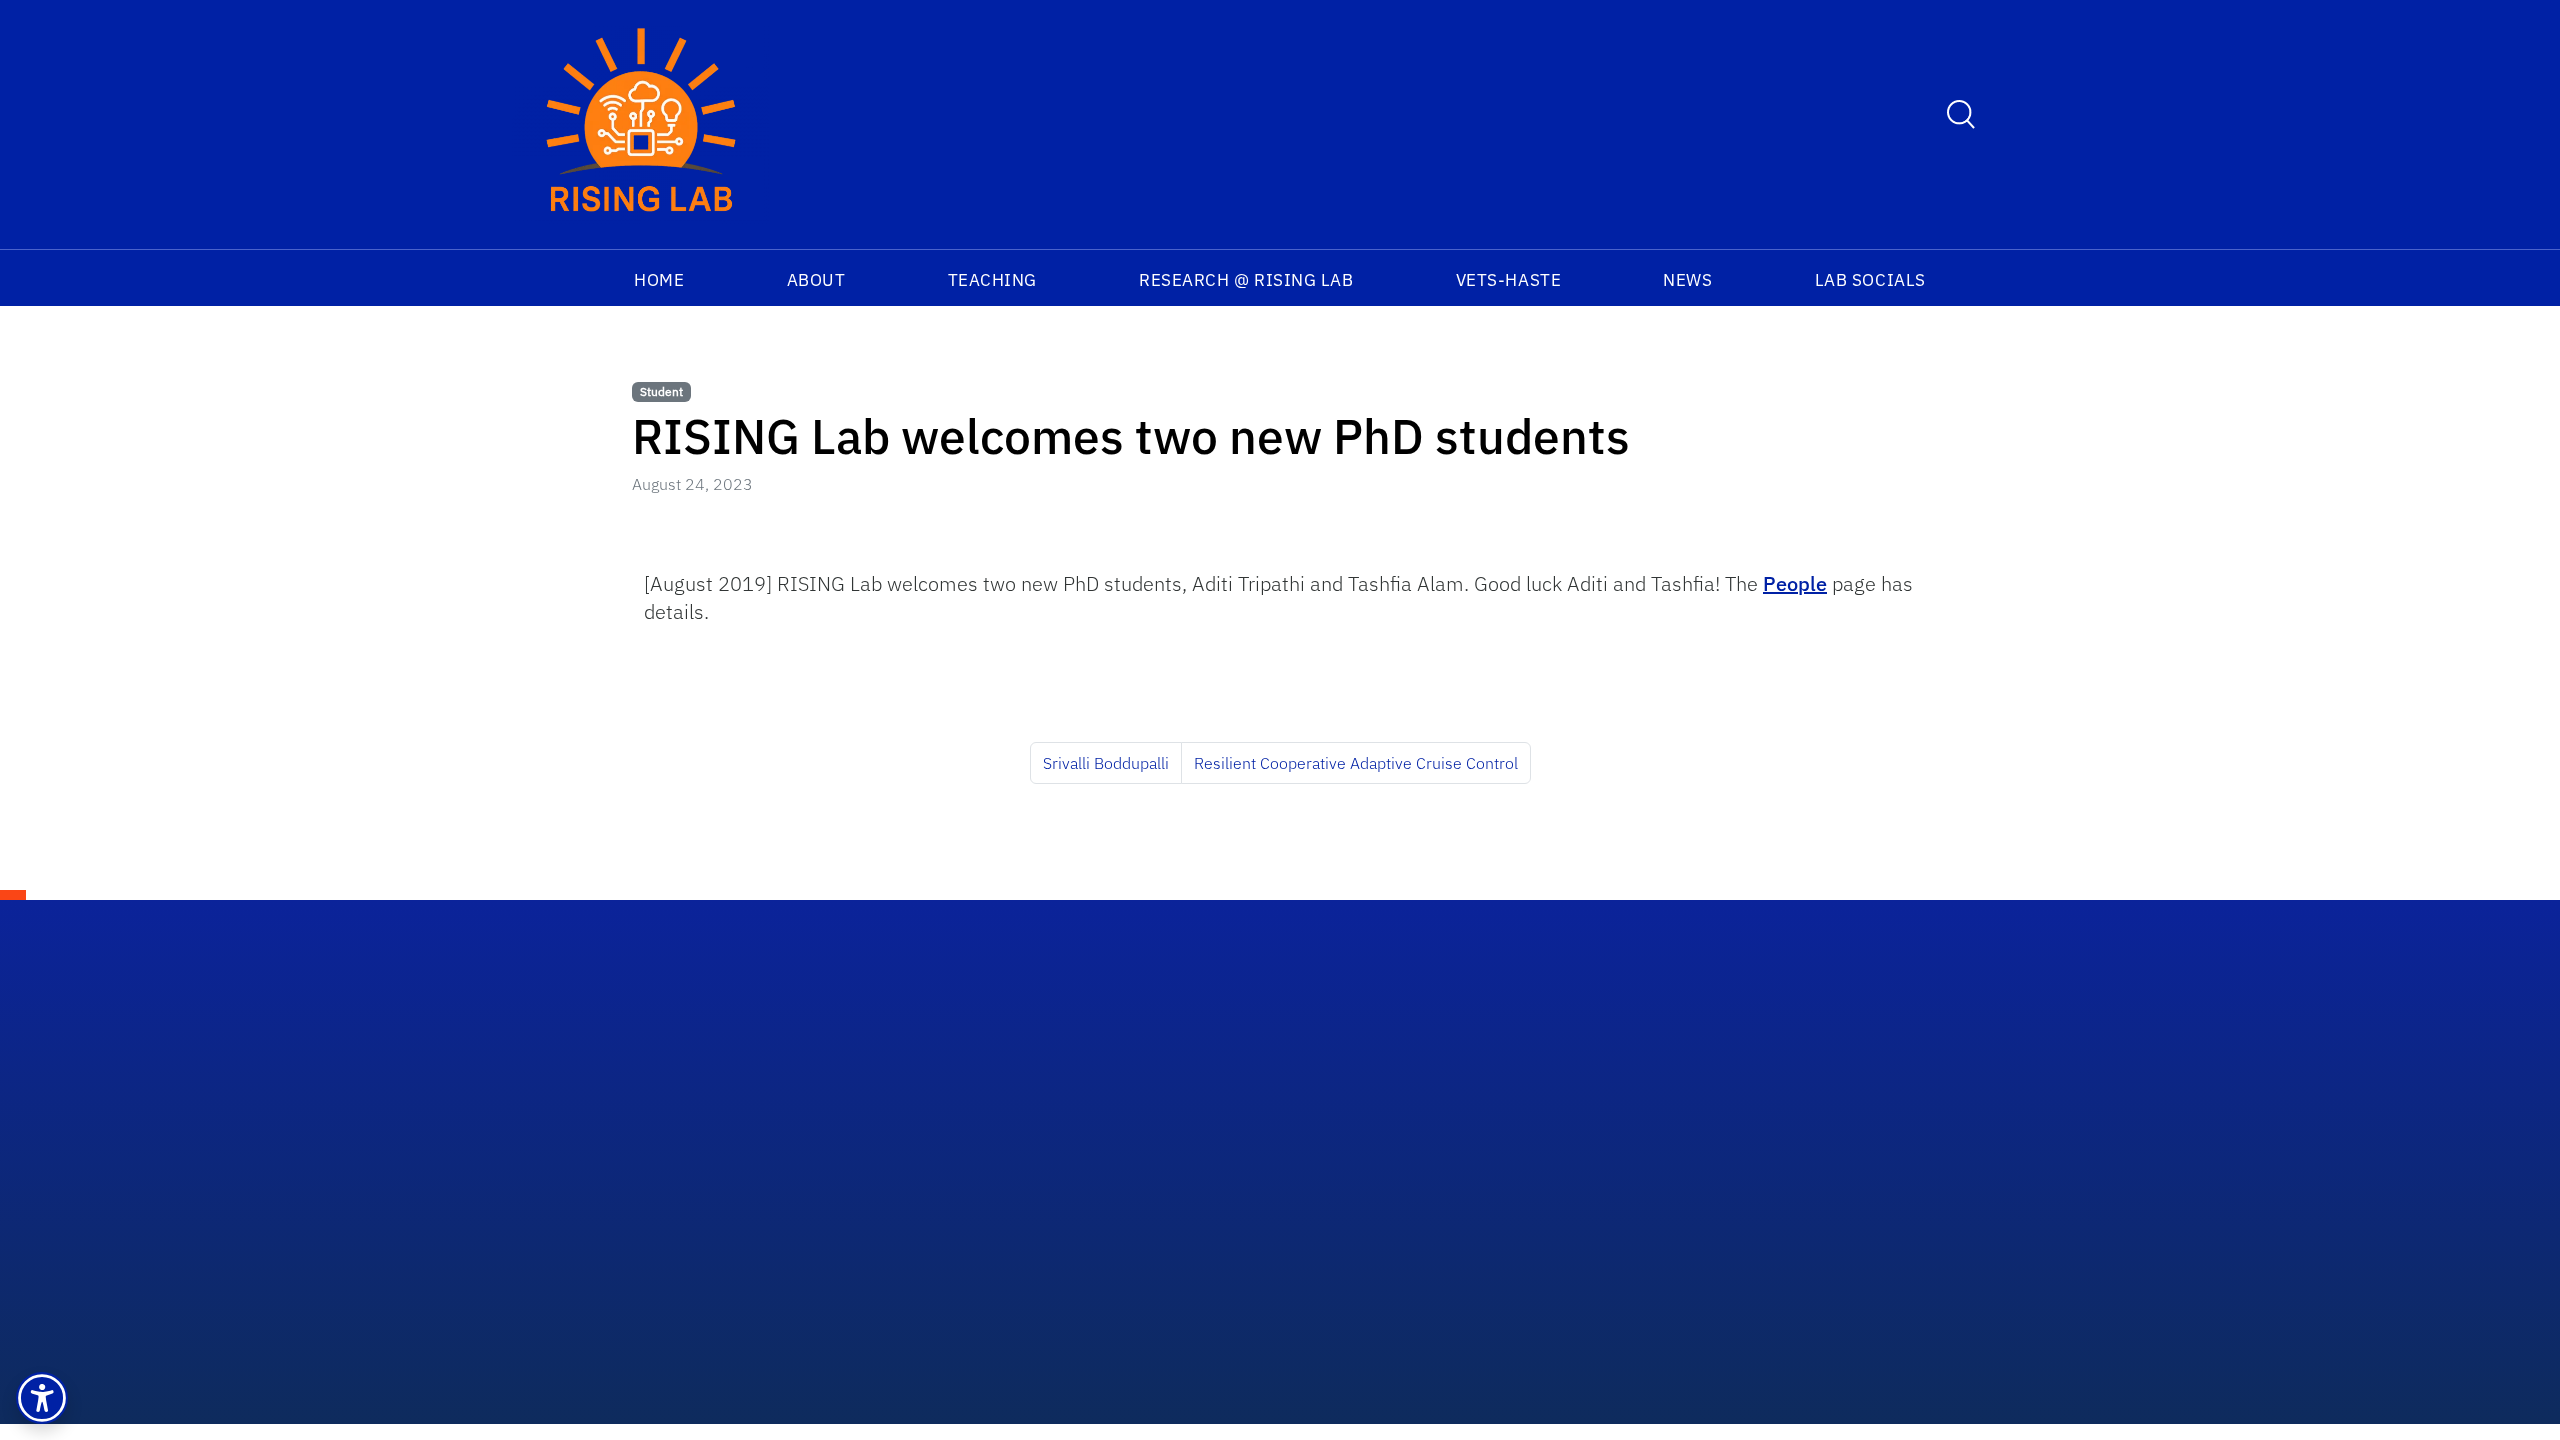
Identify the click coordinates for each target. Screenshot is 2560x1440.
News (1687, 280)
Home (659, 280)
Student (661, 391)
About (816, 280)
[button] (42, 1398)
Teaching (992, 280)
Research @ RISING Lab (1246, 280)
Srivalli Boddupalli (1106, 763)
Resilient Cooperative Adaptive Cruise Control (1356, 763)
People (1795, 583)
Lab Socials (1870, 280)
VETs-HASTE (1508, 280)
